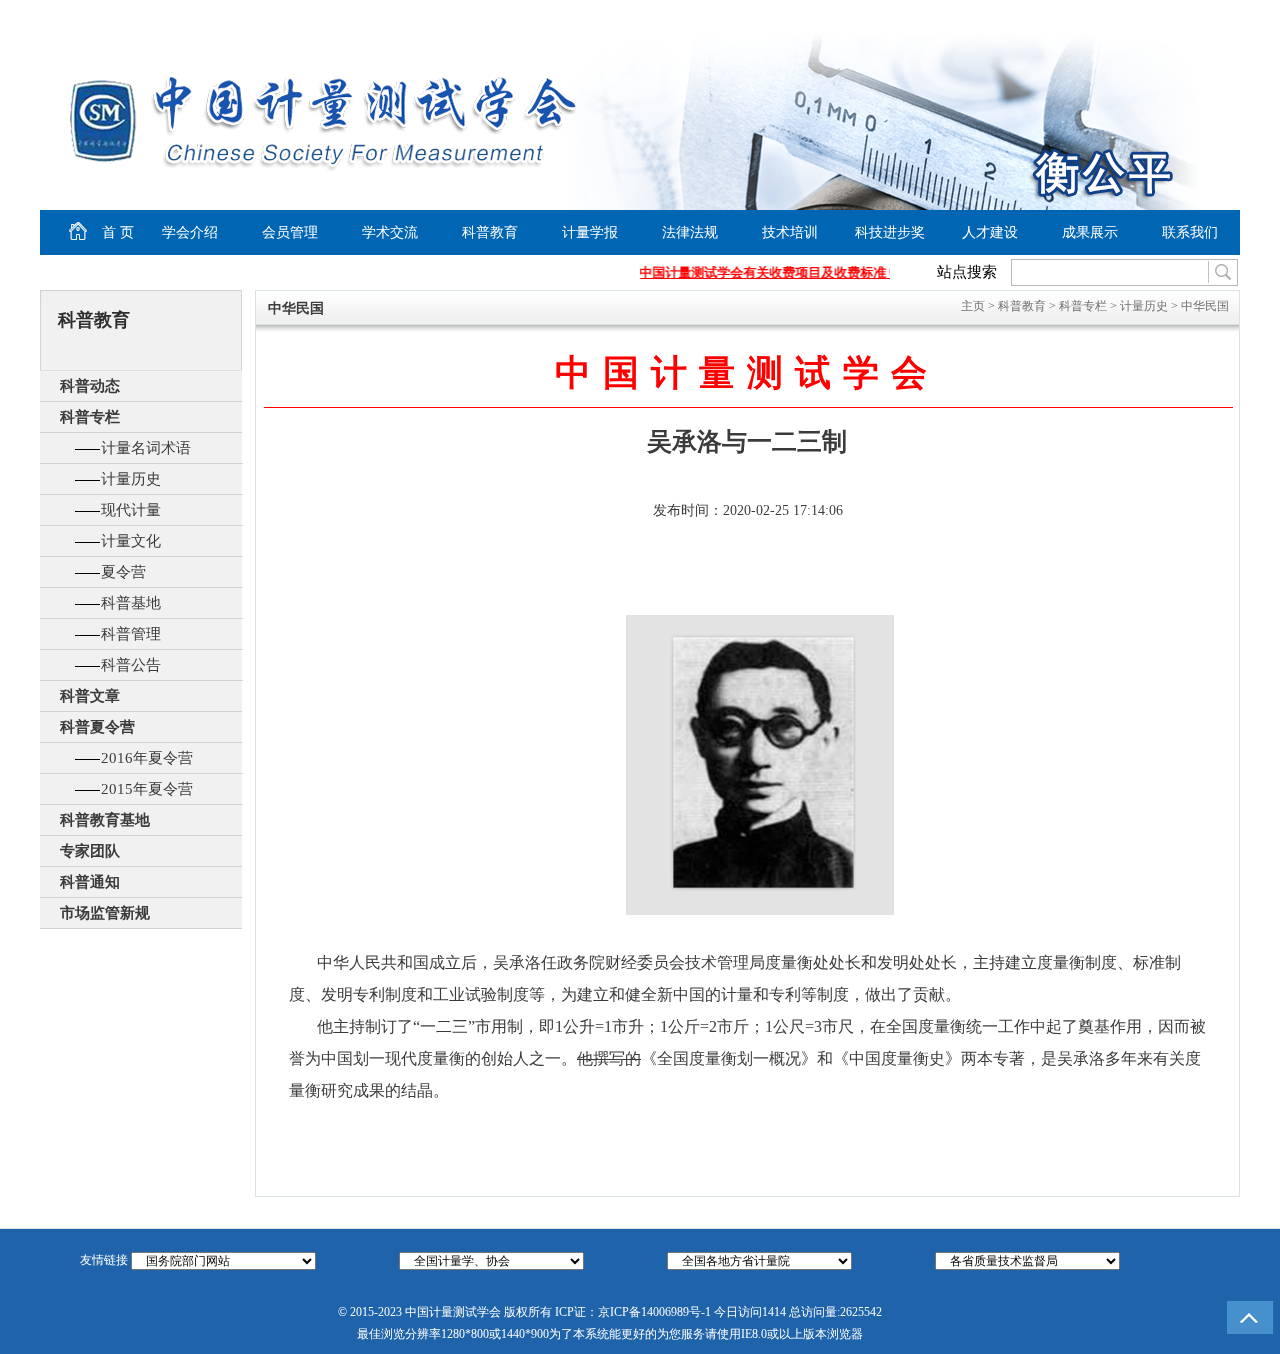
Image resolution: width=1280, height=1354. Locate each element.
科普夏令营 (97, 727)
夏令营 (123, 572)
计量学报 (590, 232)
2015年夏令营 (147, 789)
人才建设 (990, 232)
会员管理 (290, 232)
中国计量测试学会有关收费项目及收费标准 (755, 272)
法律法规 (690, 232)
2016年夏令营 (147, 758)
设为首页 (1061, 16)
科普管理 (131, 634)
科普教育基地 (105, 820)
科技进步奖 (890, 232)
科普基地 (131, 603)
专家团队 (90, 851)
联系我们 (1190, 232)
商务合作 (1196, 16)
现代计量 (131, 510)
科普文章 (90, 696)
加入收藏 (1136, 16)
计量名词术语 (146, 448)
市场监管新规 (105, 913)
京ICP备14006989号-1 (654, 1312)
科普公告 (131, 665)
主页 (973, 306)
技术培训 (790, 232)
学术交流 (390, 232)
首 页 (101, 229)
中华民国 (1205, 306)
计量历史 (131, 479)
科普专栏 (90, 417)
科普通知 (90, 882)
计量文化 (131, 541)
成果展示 (1090, 232)
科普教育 (490, 232)
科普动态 (90, 386)
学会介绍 (190, 232)
